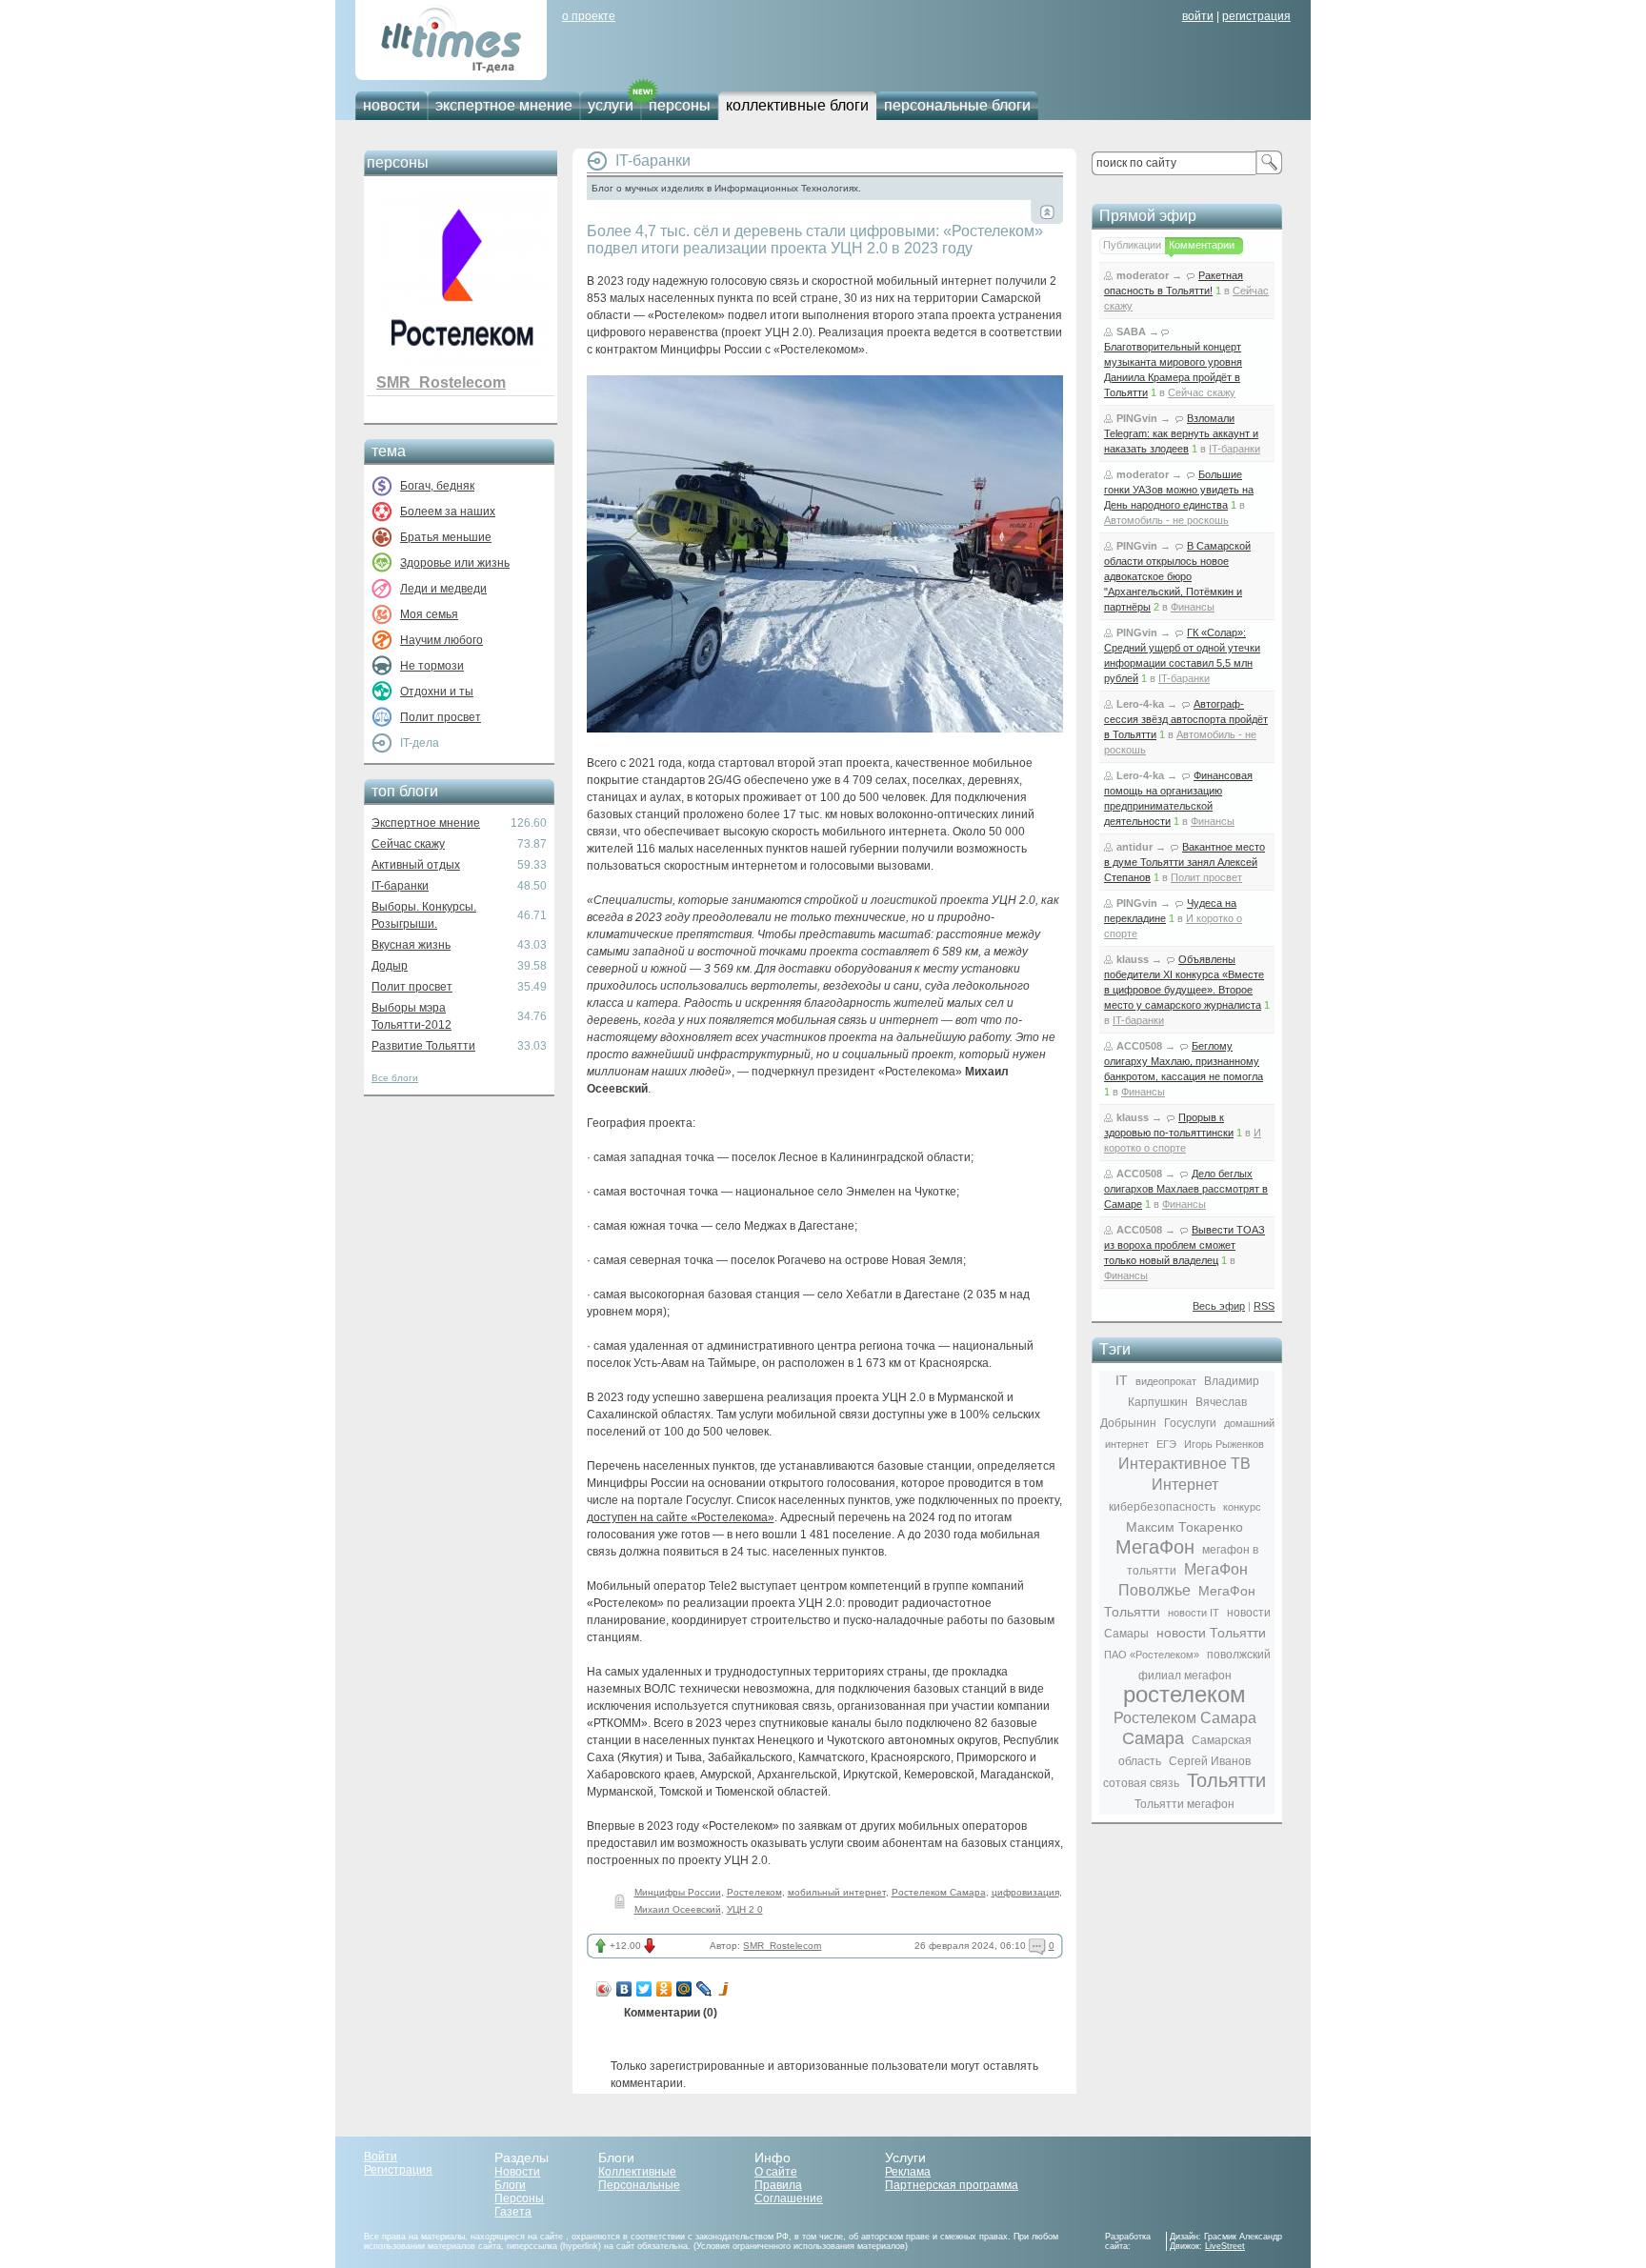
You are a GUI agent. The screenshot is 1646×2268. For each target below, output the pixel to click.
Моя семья (429, 614)
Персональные (639, 2185)
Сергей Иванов (1210, 1761)
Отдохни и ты (437, 692)
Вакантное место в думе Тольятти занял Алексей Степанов (1184, 862)
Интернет (1185, 1485)
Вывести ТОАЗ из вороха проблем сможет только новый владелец (1184, 1245)
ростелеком (1184, 1694)
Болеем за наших (448, 512)
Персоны (519, 2198)
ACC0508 (1139, 1046)
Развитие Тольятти (423, 1046)
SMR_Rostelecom (441, 382)
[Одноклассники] (664, 1989)
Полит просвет (441, 717)
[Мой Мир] (684, 1989)
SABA (1131, 331)
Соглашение (789, 2198)
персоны (680, 105)
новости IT (1194, 1613)
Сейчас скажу (408, 844)
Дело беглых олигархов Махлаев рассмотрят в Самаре (1186, 1189)
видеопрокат (1166, 1381)
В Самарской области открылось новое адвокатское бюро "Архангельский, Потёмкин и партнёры (1177, 576)
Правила (778, 2185)
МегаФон (1155, 1547)
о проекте (589, 16)
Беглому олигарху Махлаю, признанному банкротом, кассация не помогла (1184, 1061)
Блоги (510, 2185)
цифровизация (1025, 1892)
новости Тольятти (1211, 1633)
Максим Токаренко (1184, 1527)
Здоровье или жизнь (455, 563)
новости (391, 105)
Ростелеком (754, 1892)
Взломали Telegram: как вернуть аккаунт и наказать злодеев (1181, 433)
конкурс (1242, 1507)
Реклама (908, 2172)
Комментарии (1202, 245)
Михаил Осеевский (678, 1909)
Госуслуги (1190, 1423)
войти (1198, 16)
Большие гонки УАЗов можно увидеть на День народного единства (1179, 490)
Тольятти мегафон (1184, 1804)
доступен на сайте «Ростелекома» (681, 1517)
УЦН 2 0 (745, 1909)
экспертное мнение (504, 105)
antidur (1134, 847)
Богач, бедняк (437, 486)
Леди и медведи (443, 589)
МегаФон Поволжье (1183, 1580)
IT (1122, 1380)
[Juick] (724, 1989)
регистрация (1256, 16)
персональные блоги (957, 105)
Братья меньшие (446, 537)
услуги (611, 105)
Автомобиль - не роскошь (1166, 520)
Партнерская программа (952, 2185)
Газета (513, 2212)
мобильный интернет (837, 1892)
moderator (1143, 275)
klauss (1133, 959)
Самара (1153, 1738)
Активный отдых (416, 865)
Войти (381, 2157)
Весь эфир (1219, 1306)
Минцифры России (678, 1892)
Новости (517, 2172)
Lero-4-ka (1140, 704)
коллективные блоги (797, 105)
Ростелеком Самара (939, 1892)
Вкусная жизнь (411, 945)
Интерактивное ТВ (1184, 1464)
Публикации (1132, 245)
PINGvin (1137, 418)
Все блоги (395, 1078)
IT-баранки (400, 886)
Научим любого (442, 640)
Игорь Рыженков (1224, 1444)
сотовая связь (1141, 1783)
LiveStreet (1225, 2246)
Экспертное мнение (426, 823)
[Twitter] (644, 1989)
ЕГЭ (1166, 1444)
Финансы (1193, 607)
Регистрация (398, 2170)
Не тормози (432, 666)
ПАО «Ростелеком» (1152, 1655)
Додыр (390, 966)
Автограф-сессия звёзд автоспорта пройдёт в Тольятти (1186, 719)
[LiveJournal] (704, 1989)
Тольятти (1226, 1780)
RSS (1264, 1306)
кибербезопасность (1162, 1507)
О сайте (776, 2172)
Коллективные (637, 2172)
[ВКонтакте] (624, 1989)
